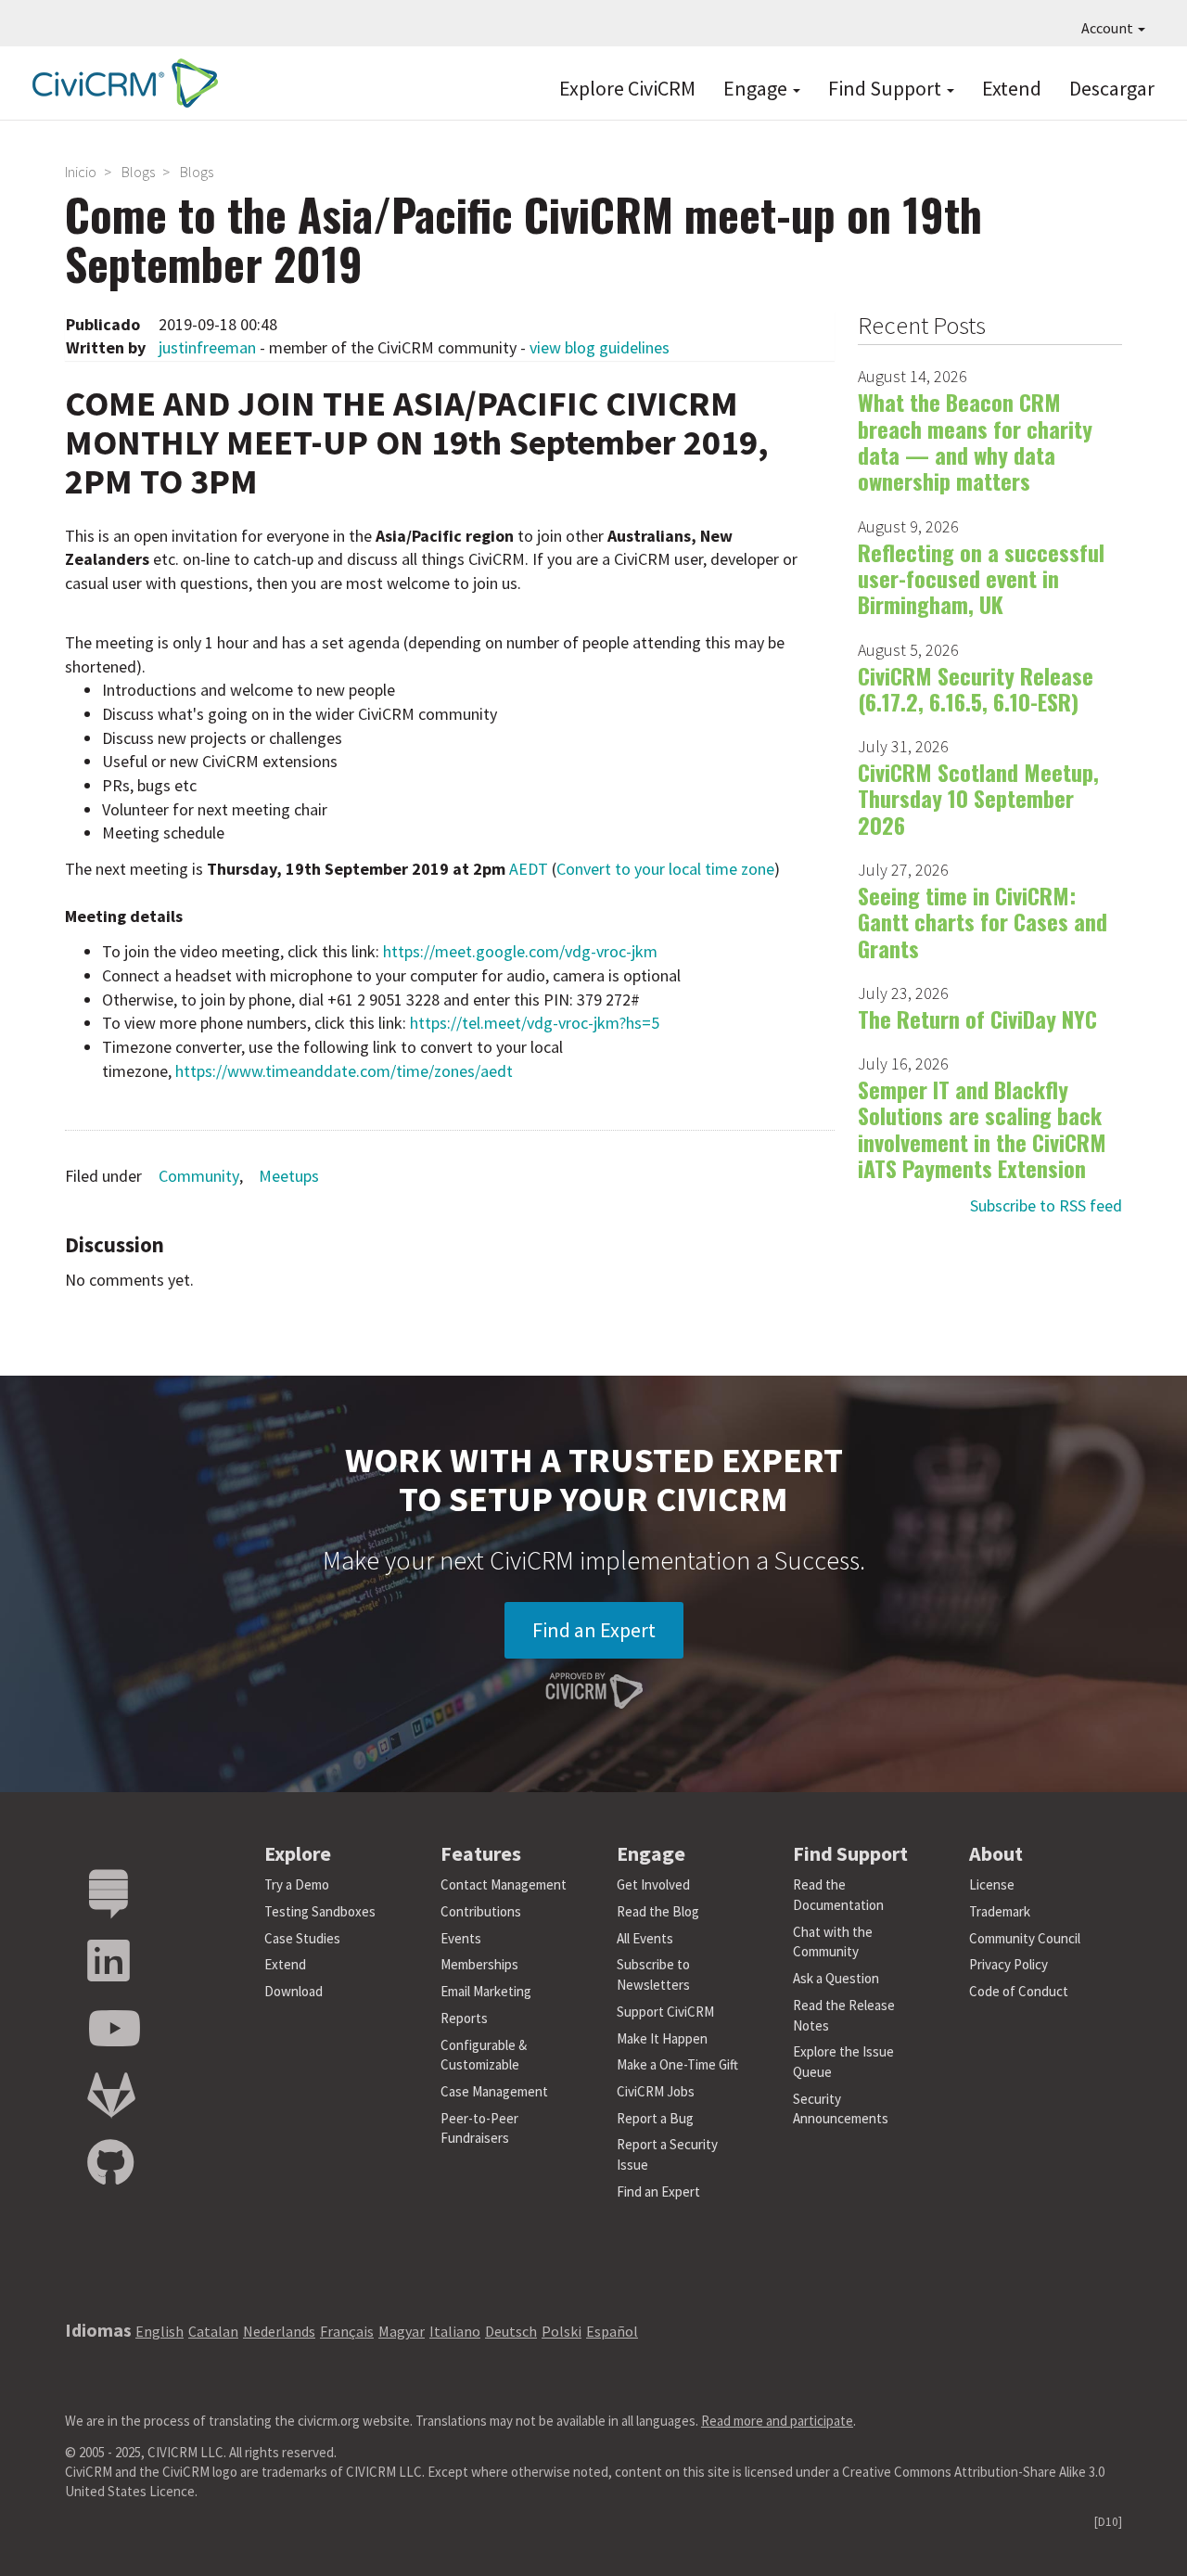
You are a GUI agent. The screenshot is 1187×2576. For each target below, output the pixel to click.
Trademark (1000, 1911)
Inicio (81, 172)
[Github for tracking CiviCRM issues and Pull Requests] (110, 2164)
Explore (298, 1853)
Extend (1012, 88)
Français (347, 2331)
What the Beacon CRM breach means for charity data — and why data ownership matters (975, 441)
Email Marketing (486, 1991)
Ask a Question (836, 1978)
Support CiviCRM (665, 2012)
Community (199, 1176)
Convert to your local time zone (665, 869)
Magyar (402, 2331)
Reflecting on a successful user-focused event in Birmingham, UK (981, 578)
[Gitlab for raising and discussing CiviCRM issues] (111, 2096)
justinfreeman (207, 347)
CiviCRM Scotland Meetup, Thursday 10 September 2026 (978, 798)
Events (461, 1938)
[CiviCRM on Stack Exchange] (108, 1895)
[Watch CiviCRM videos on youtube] (114, 2029)
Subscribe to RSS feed (1046, 1205)
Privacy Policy (1008, 1964)
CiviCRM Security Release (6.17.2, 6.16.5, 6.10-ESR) (976, 688)
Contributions (481, 1911)
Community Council (1025, 1938)
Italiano (455, 2331)
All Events (645, 1938)
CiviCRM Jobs (656, 2091)
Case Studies (302, 1938)
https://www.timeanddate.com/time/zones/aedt (344, 1071)
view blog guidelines (600, 347)
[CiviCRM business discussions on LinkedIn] (108, 1961)
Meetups (289, 1176)
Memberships (479, 1964)
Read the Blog (658, 1911)
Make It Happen (662, 2038)
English (160, 2331)
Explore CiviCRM (627, 88)
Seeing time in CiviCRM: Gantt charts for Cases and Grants (983, 922)
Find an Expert (594, 1630)
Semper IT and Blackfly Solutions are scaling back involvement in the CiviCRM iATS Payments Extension (982, 1128)
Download (294, 1991)
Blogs (138, 172)
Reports (464, 2018)
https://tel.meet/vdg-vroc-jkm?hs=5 (535, 1023)
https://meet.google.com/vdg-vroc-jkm (520, 951)
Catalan (213, 2331)
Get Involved (653, 1884)
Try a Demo (297, 1884)
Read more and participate (777, 2421)
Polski (562, 2331)
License (992, 1884)
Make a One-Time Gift (677, 2064)
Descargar (1112, 88)
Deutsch (511, 2331)
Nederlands (279, 2331)
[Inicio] (121, 83)
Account (1109, 28)
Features (481, 1853)
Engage (757, 88)
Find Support (887, 88)
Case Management (494, 2091)
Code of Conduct (1019, 1991)
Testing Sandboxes (320, 1911)
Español (612, 2331)
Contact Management (504, 1884)
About (996, 1853)
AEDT (529, 869)
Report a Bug (655, 2118)
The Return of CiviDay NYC (977, 1019)
